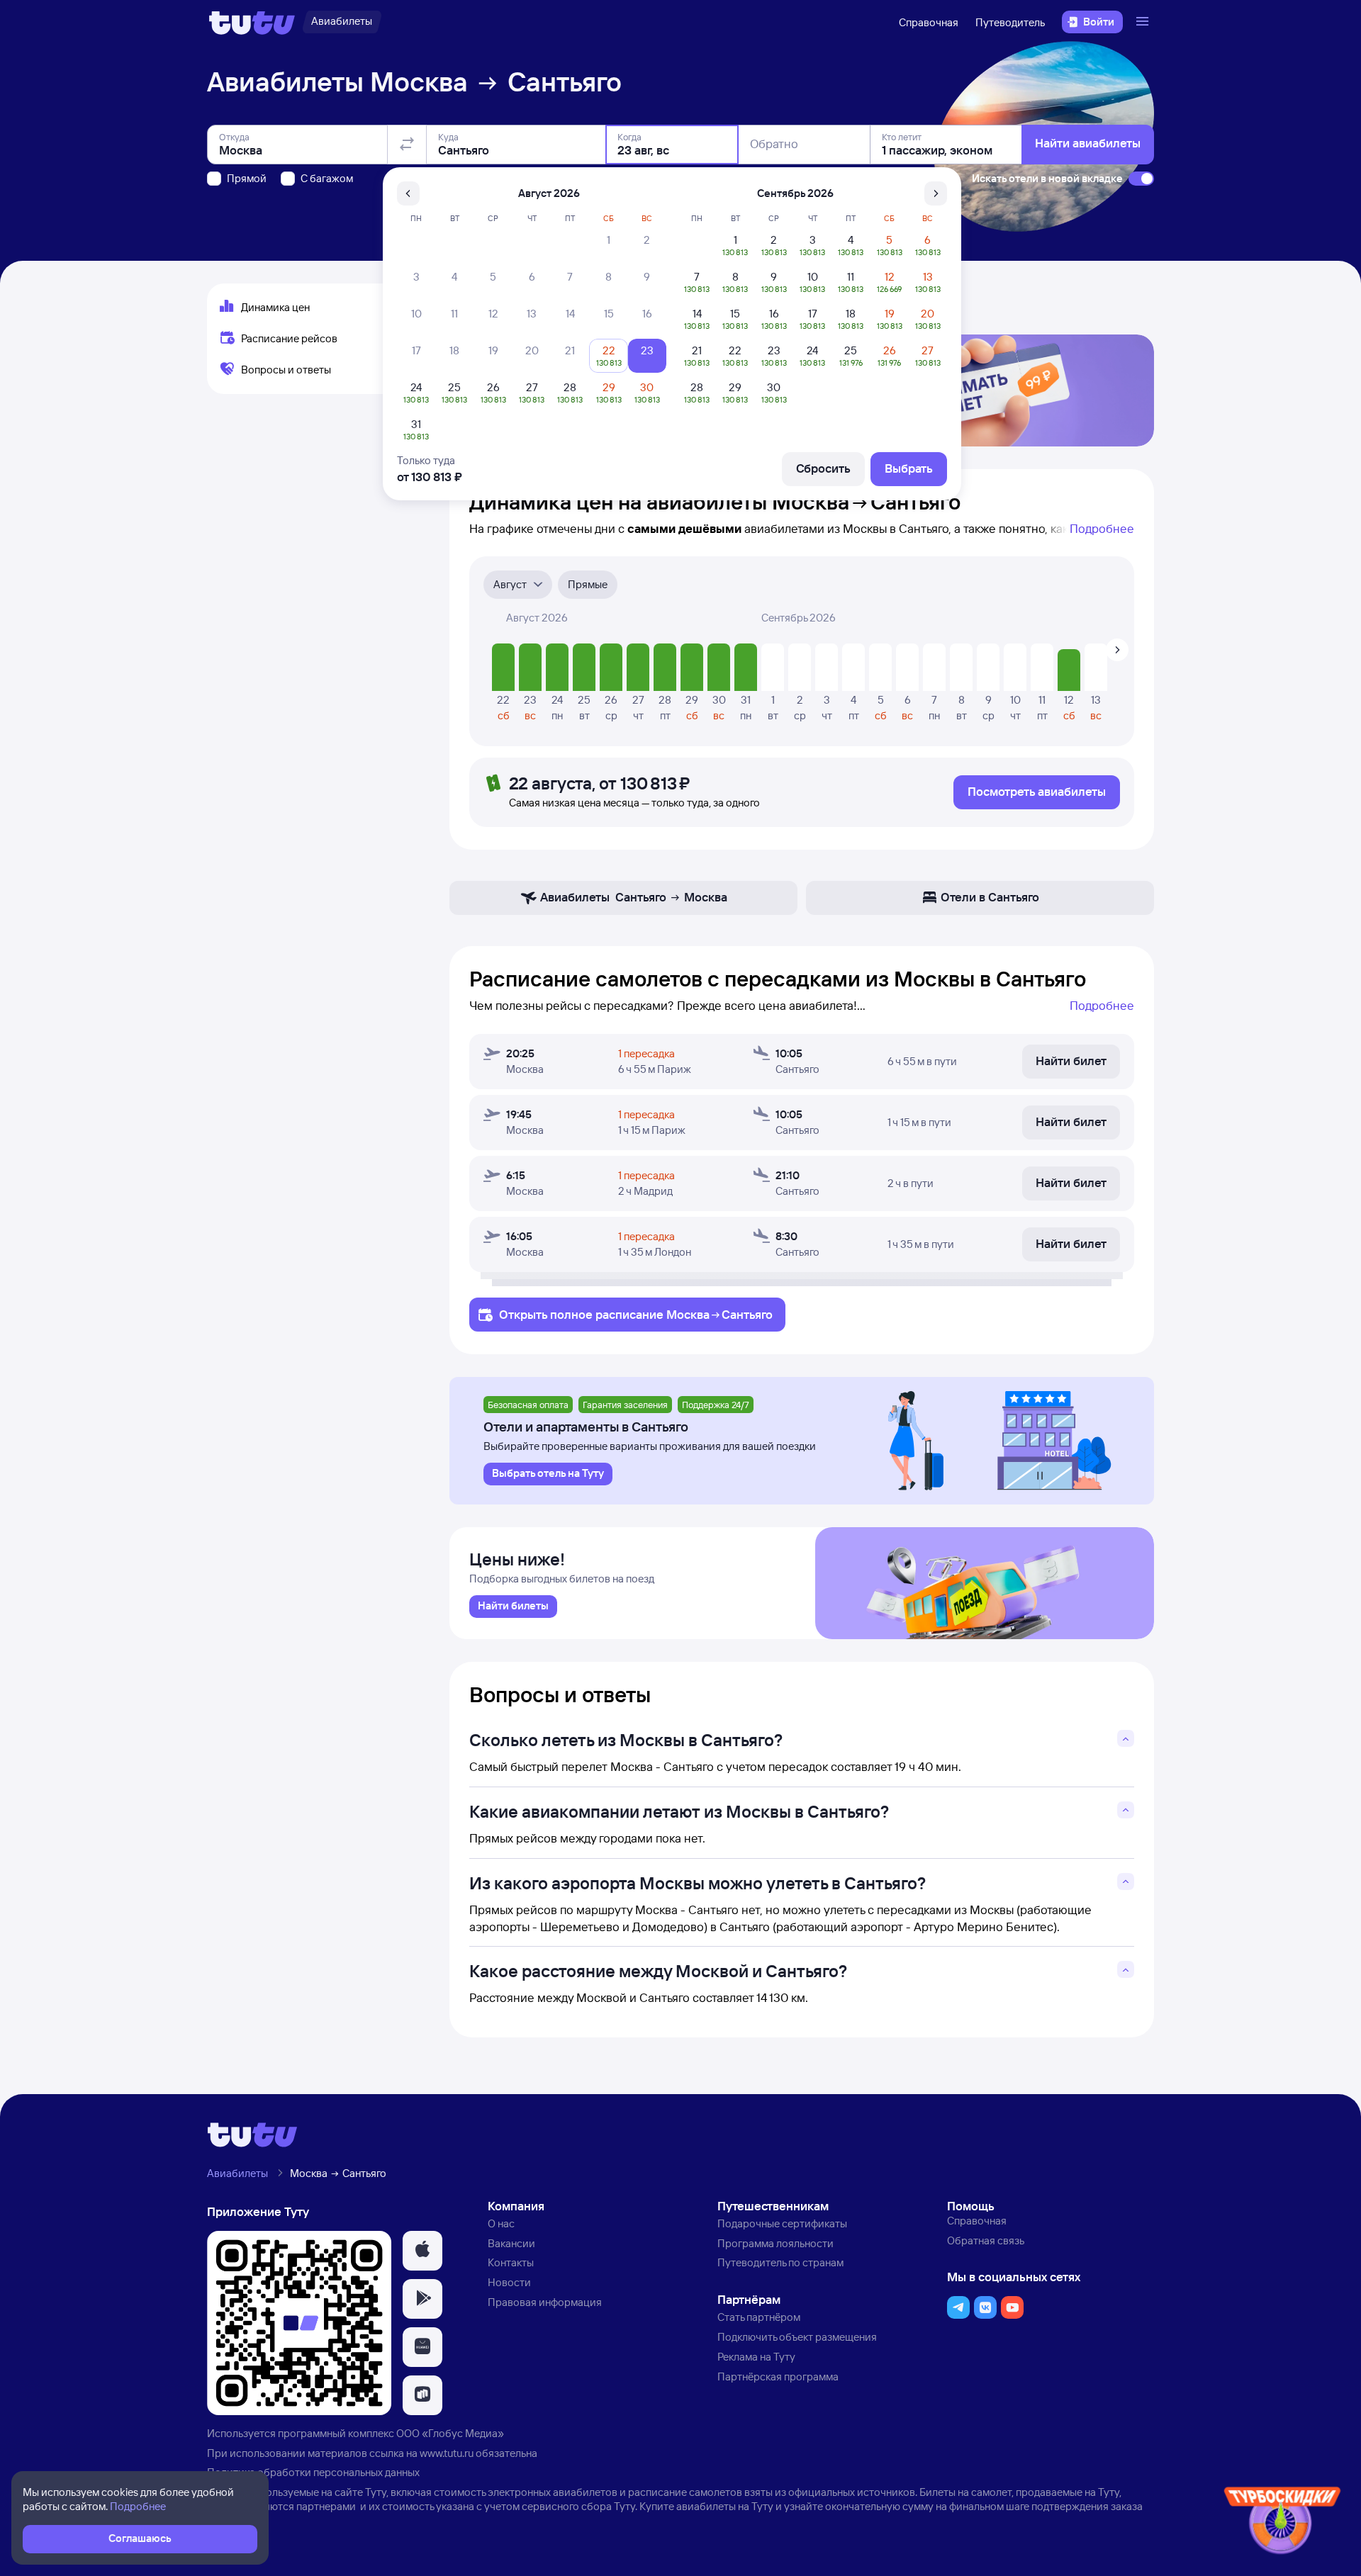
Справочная (929, 22)
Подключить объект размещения (797, 2337)
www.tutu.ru (447, 2453)
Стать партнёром (759, 2317)
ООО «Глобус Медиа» (450, 2433)
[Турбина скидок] (1282, 2523)
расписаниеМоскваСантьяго (684, 1314)
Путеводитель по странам (780, 2262)
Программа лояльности (775, 2243)
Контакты (511, 2262)
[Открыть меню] (1144, 22)
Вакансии (511, 2243)
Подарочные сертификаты (782, 2223)
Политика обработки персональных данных (313, 2472)
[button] (422, 2251)
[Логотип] (252, 22)
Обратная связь (986, 2240)
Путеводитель (1010, 22)
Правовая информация (545, 2302)
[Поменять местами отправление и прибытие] (407, 145)
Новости (509, 2282)
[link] (513, 1607)
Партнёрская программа (778, 2377)
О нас (501, 2223)
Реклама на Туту (756, 2357)
